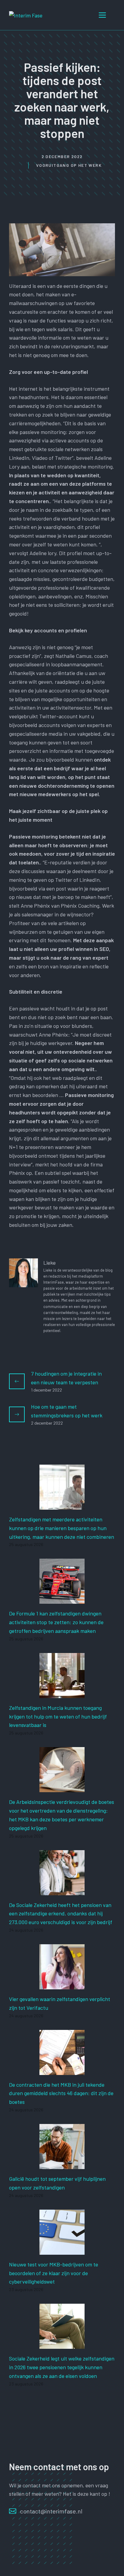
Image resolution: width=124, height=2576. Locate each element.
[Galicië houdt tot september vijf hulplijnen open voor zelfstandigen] (62, 2165)
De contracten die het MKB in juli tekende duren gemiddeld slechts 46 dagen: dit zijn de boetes (61, 2093)
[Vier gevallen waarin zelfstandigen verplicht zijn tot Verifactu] (62, 1985)
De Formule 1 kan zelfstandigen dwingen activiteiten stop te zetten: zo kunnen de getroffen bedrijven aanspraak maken (56, 1622)
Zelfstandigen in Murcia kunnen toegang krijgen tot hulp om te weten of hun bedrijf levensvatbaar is (58, 1716)
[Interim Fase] (26, 15)
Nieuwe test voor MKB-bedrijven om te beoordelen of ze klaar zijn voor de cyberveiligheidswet (54, 2273)
